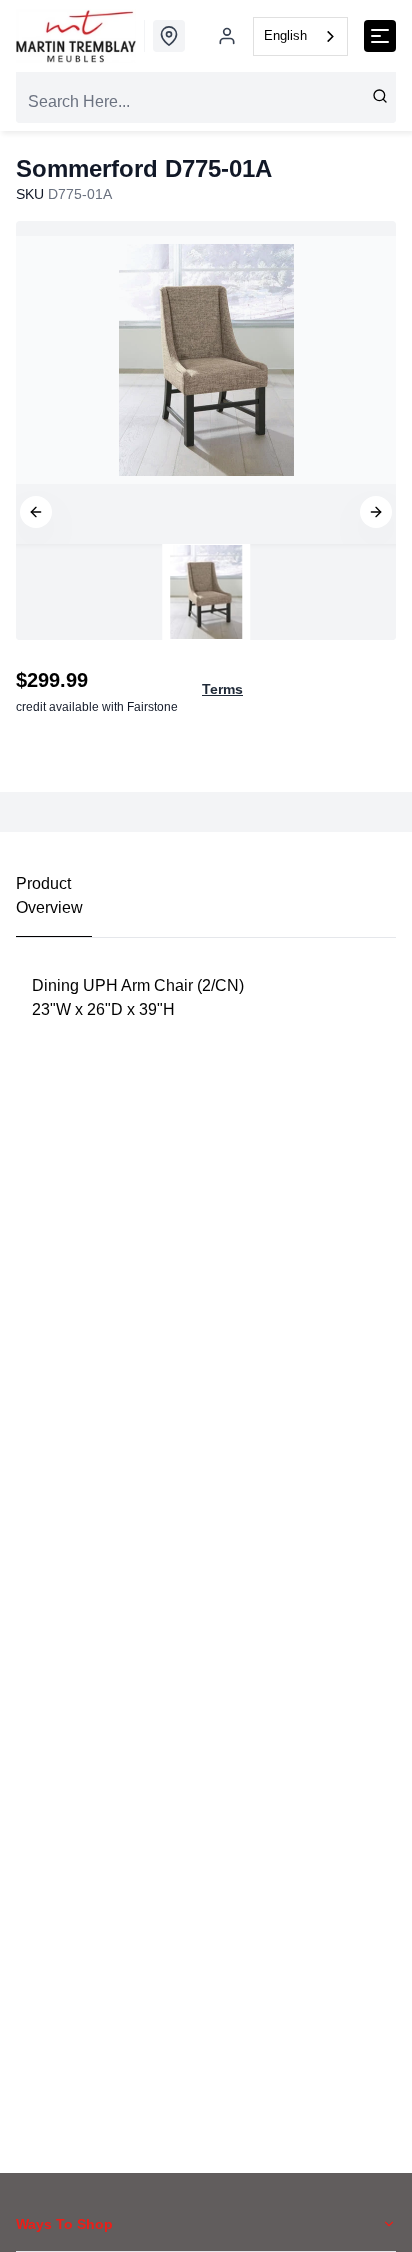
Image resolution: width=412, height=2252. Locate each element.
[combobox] (300, 36)
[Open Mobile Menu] (380, 36)
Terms (222, 689)
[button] (36, 512)
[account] (227, 36)
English (285, 35)
